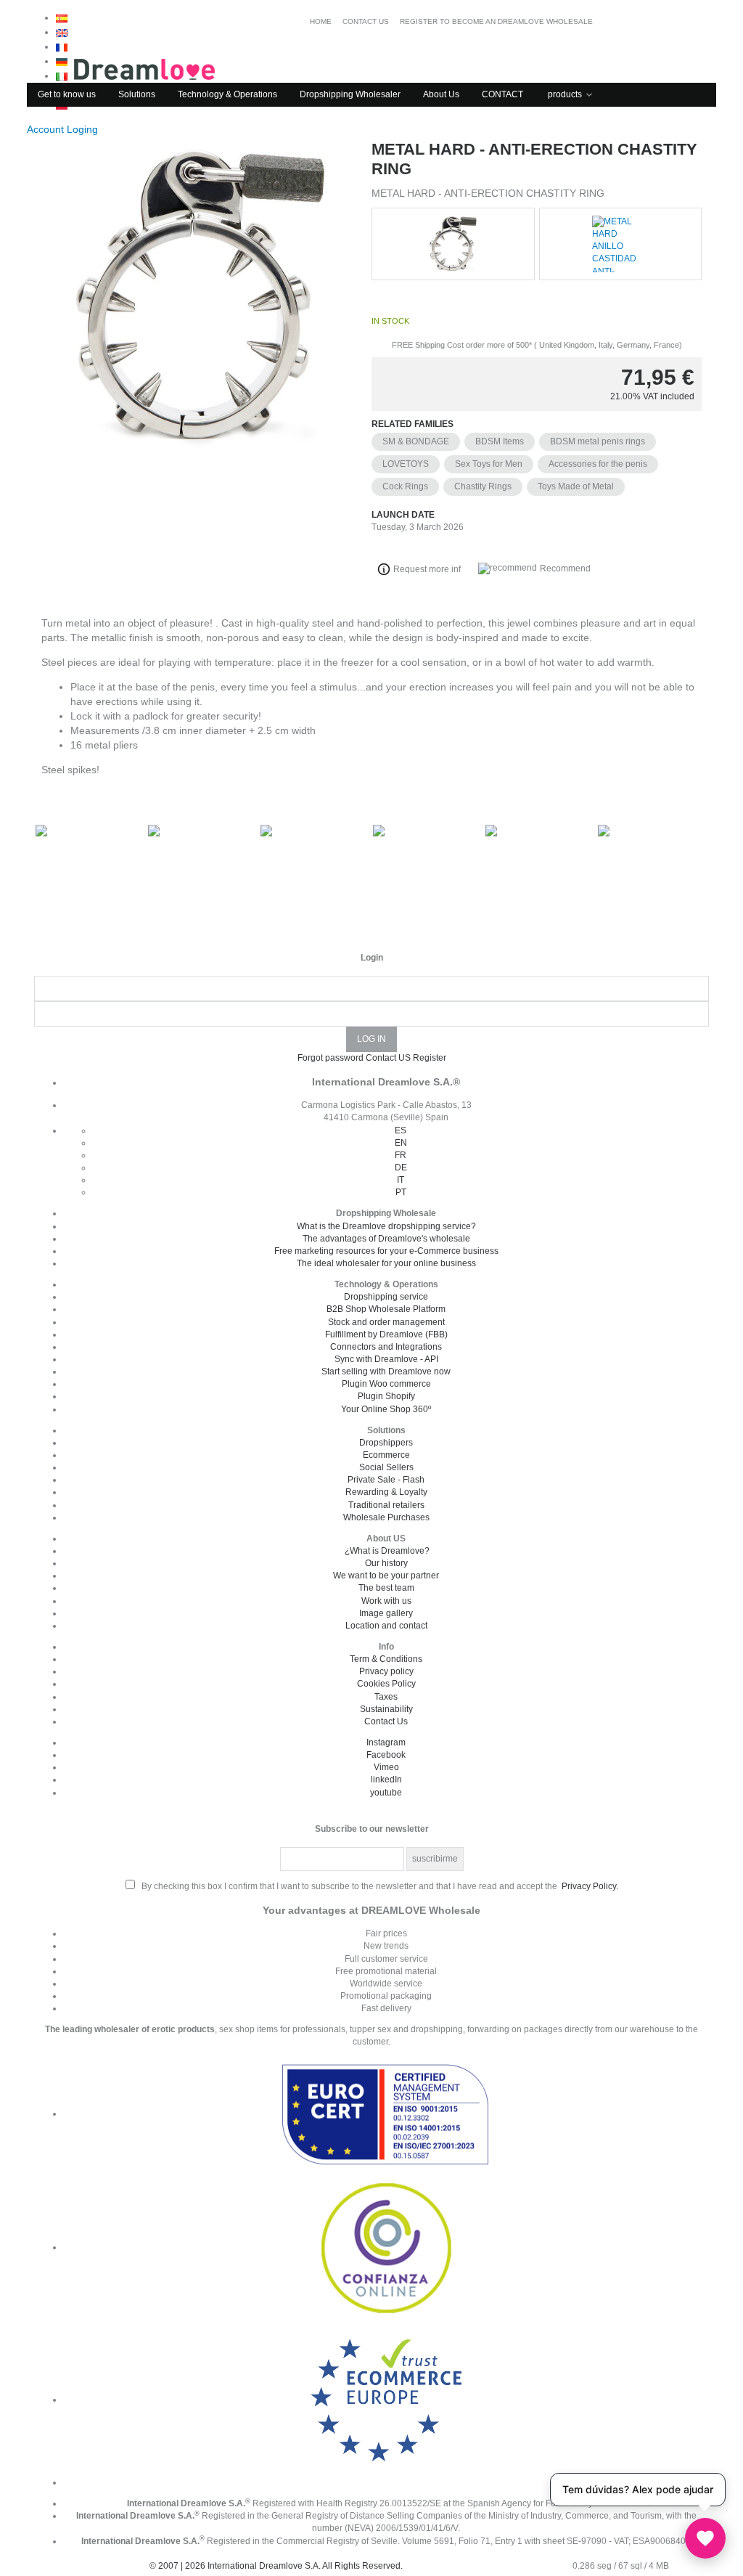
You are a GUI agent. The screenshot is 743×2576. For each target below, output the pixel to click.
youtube (386, 1793)
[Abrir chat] (705, 2538)
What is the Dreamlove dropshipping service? (386, 1226)
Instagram (386, 1743)
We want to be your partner (386, 1576)
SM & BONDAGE (416, 441)
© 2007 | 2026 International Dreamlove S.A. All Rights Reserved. (276, 2566)
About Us (441, 94)
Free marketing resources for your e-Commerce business (386, 1251)
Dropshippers (386, 1443)
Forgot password (331, 1058)
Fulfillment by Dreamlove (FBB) (386, 1334)
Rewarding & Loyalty (386, 1492)
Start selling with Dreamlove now (386, 1371)
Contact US (388, 1058)
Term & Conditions (386, 1659)
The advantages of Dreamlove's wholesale (386, 1239)
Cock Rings (405, 486)
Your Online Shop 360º (386, 1409)
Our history (386, 1563)
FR (401, 1155)
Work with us (386, 1601)
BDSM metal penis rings (598, 441)
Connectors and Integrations (386, 1347)
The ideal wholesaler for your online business (386, 1263)
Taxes (386, 1697)
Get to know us (67, 94)
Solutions (137, 94)
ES (401, 1130)
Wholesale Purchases (386, 1517)
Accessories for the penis (598, 464)
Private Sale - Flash (386, 1480)
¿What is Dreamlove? (387, 1551)
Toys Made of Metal (576, 486)
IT (401, 1180)
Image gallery (386, 1613)
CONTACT (502, 94)
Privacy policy (386, 1671)
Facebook (386, 1755)
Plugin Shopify (386, 1396)
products (565, 94)
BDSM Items (500, 441)
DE (401, 1167)
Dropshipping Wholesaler (350, 94)
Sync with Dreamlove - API (386, 1359)
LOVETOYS (406, 464)
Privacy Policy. (590, 1886)
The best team (386, 1588)
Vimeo (386, 1767)
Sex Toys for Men (489, 464)
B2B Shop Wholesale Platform (386, 1309)
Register (430, 1058)
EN (401, 1143)
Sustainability (386, 1709)
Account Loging (64, 129)
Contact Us (386, 1721)
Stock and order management (386, 1322)
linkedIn (386, 1780)
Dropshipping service (386, 1297)
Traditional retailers (386, 1505)
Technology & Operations (227, 94)
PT (401, 1192)
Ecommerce (386, 1455)
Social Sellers (386, 1467)
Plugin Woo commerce (386, 1384)
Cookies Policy (386, 1684)
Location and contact (386, 1626)
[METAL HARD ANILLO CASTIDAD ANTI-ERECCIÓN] (199, 358)
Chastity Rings (483, 486)
